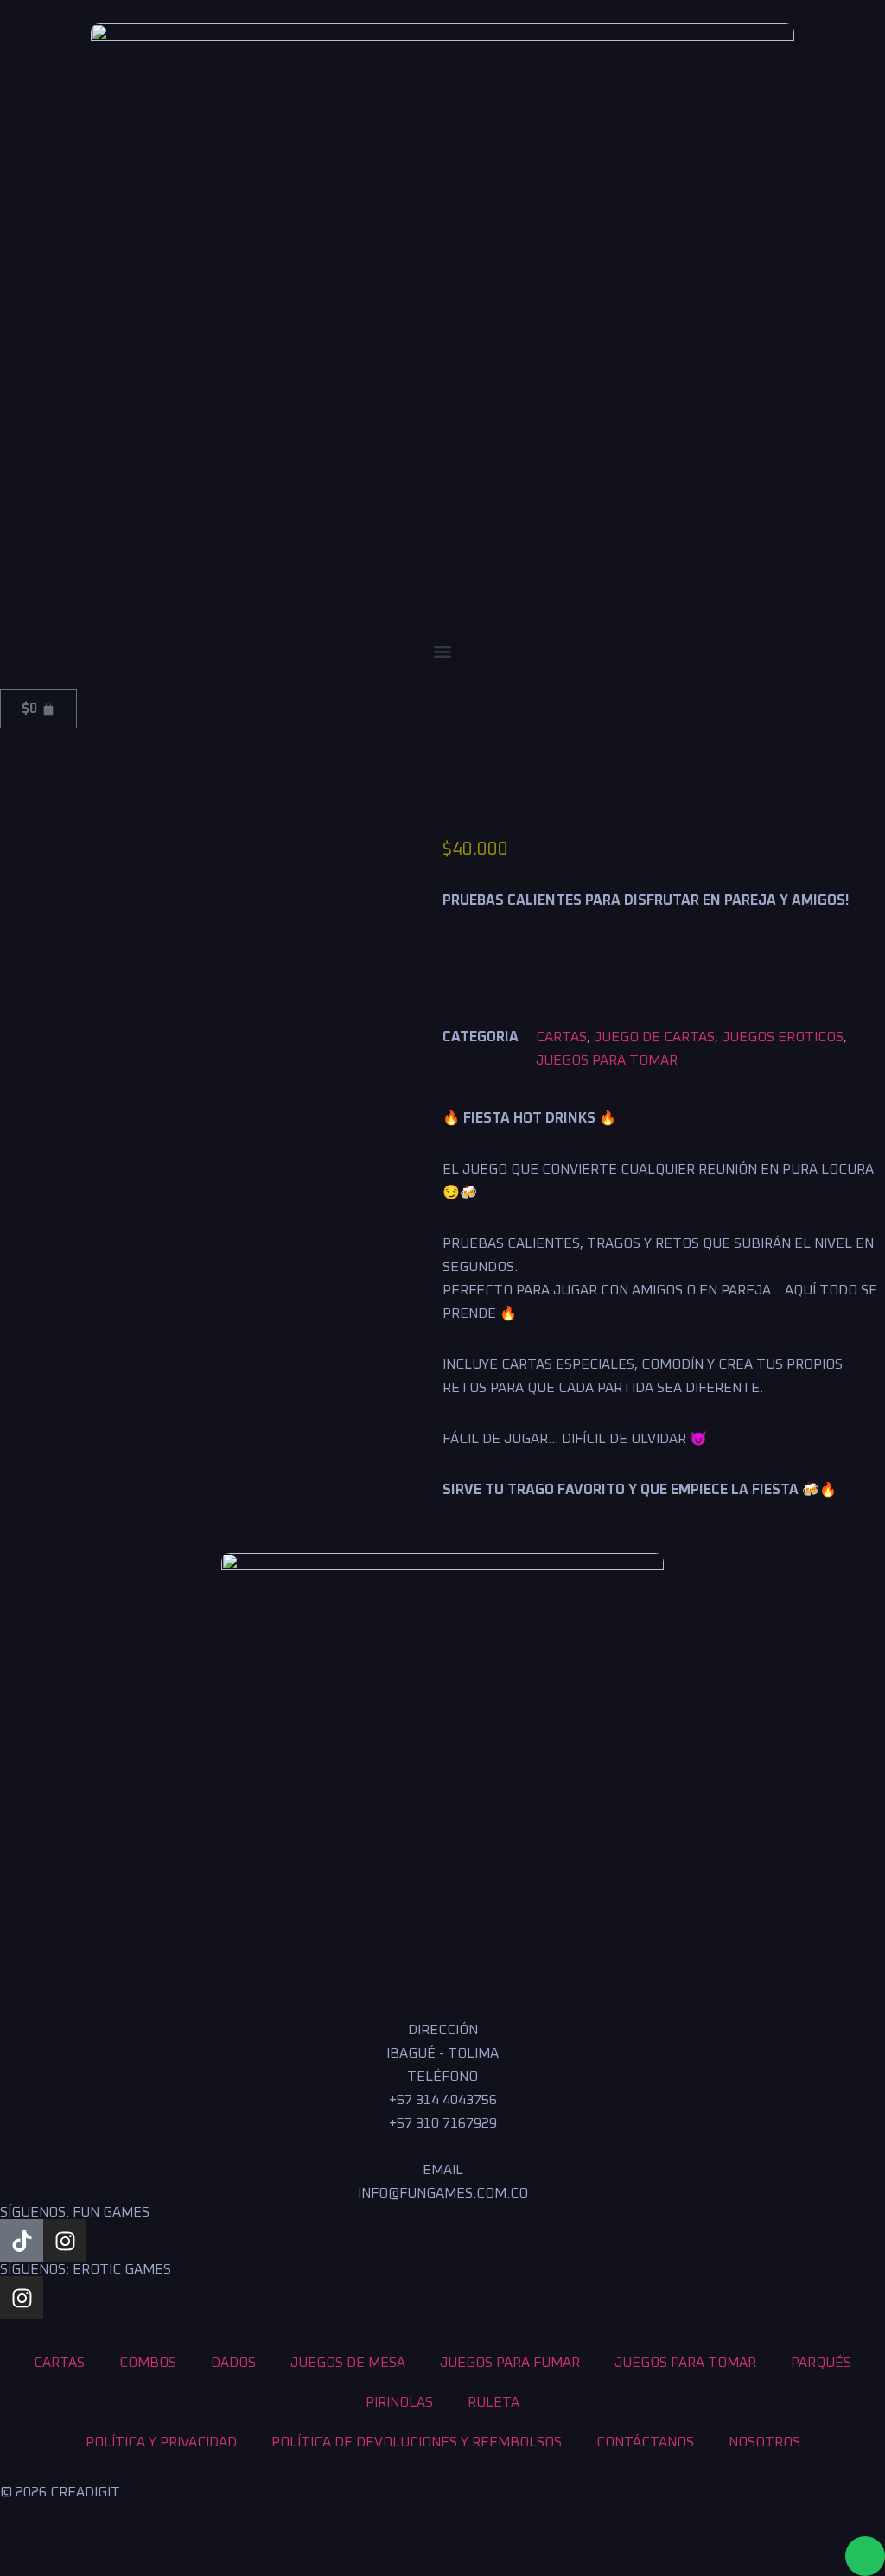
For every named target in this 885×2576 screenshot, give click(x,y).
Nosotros (764, 2442)
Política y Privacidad (161, 2442)
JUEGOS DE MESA (348, 2363)
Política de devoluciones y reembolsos (417, 2442)
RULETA (493, 2402)
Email (443, 2170)
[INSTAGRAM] (65, 2241)
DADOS (233, 2363)
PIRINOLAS (399, 2402)
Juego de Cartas (654, 1037)
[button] (442, 651)
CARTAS (561, 1037)
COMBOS (148, 2363)
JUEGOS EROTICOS (783, 1037)
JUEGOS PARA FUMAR (510, 2363)
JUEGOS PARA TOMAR (607, 1060)
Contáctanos (645, 2442)
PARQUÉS (821, 2363)
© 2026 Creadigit (60, 2492)
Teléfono (442, 2077)
